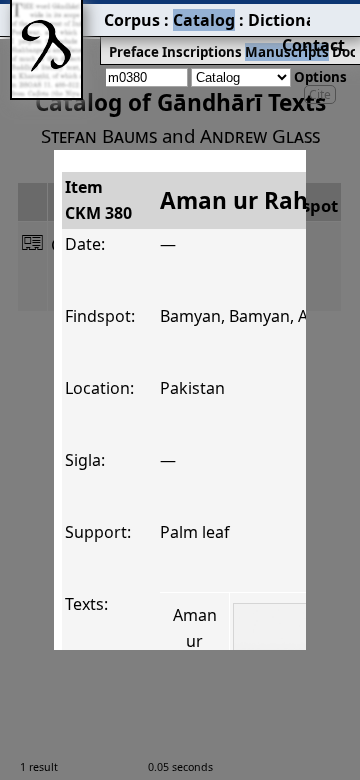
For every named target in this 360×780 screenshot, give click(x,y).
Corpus (132, 20)
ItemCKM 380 (98, 200)
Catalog (204, 20)
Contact (313, 45)
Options (320, 77)
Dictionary (290, 20)
